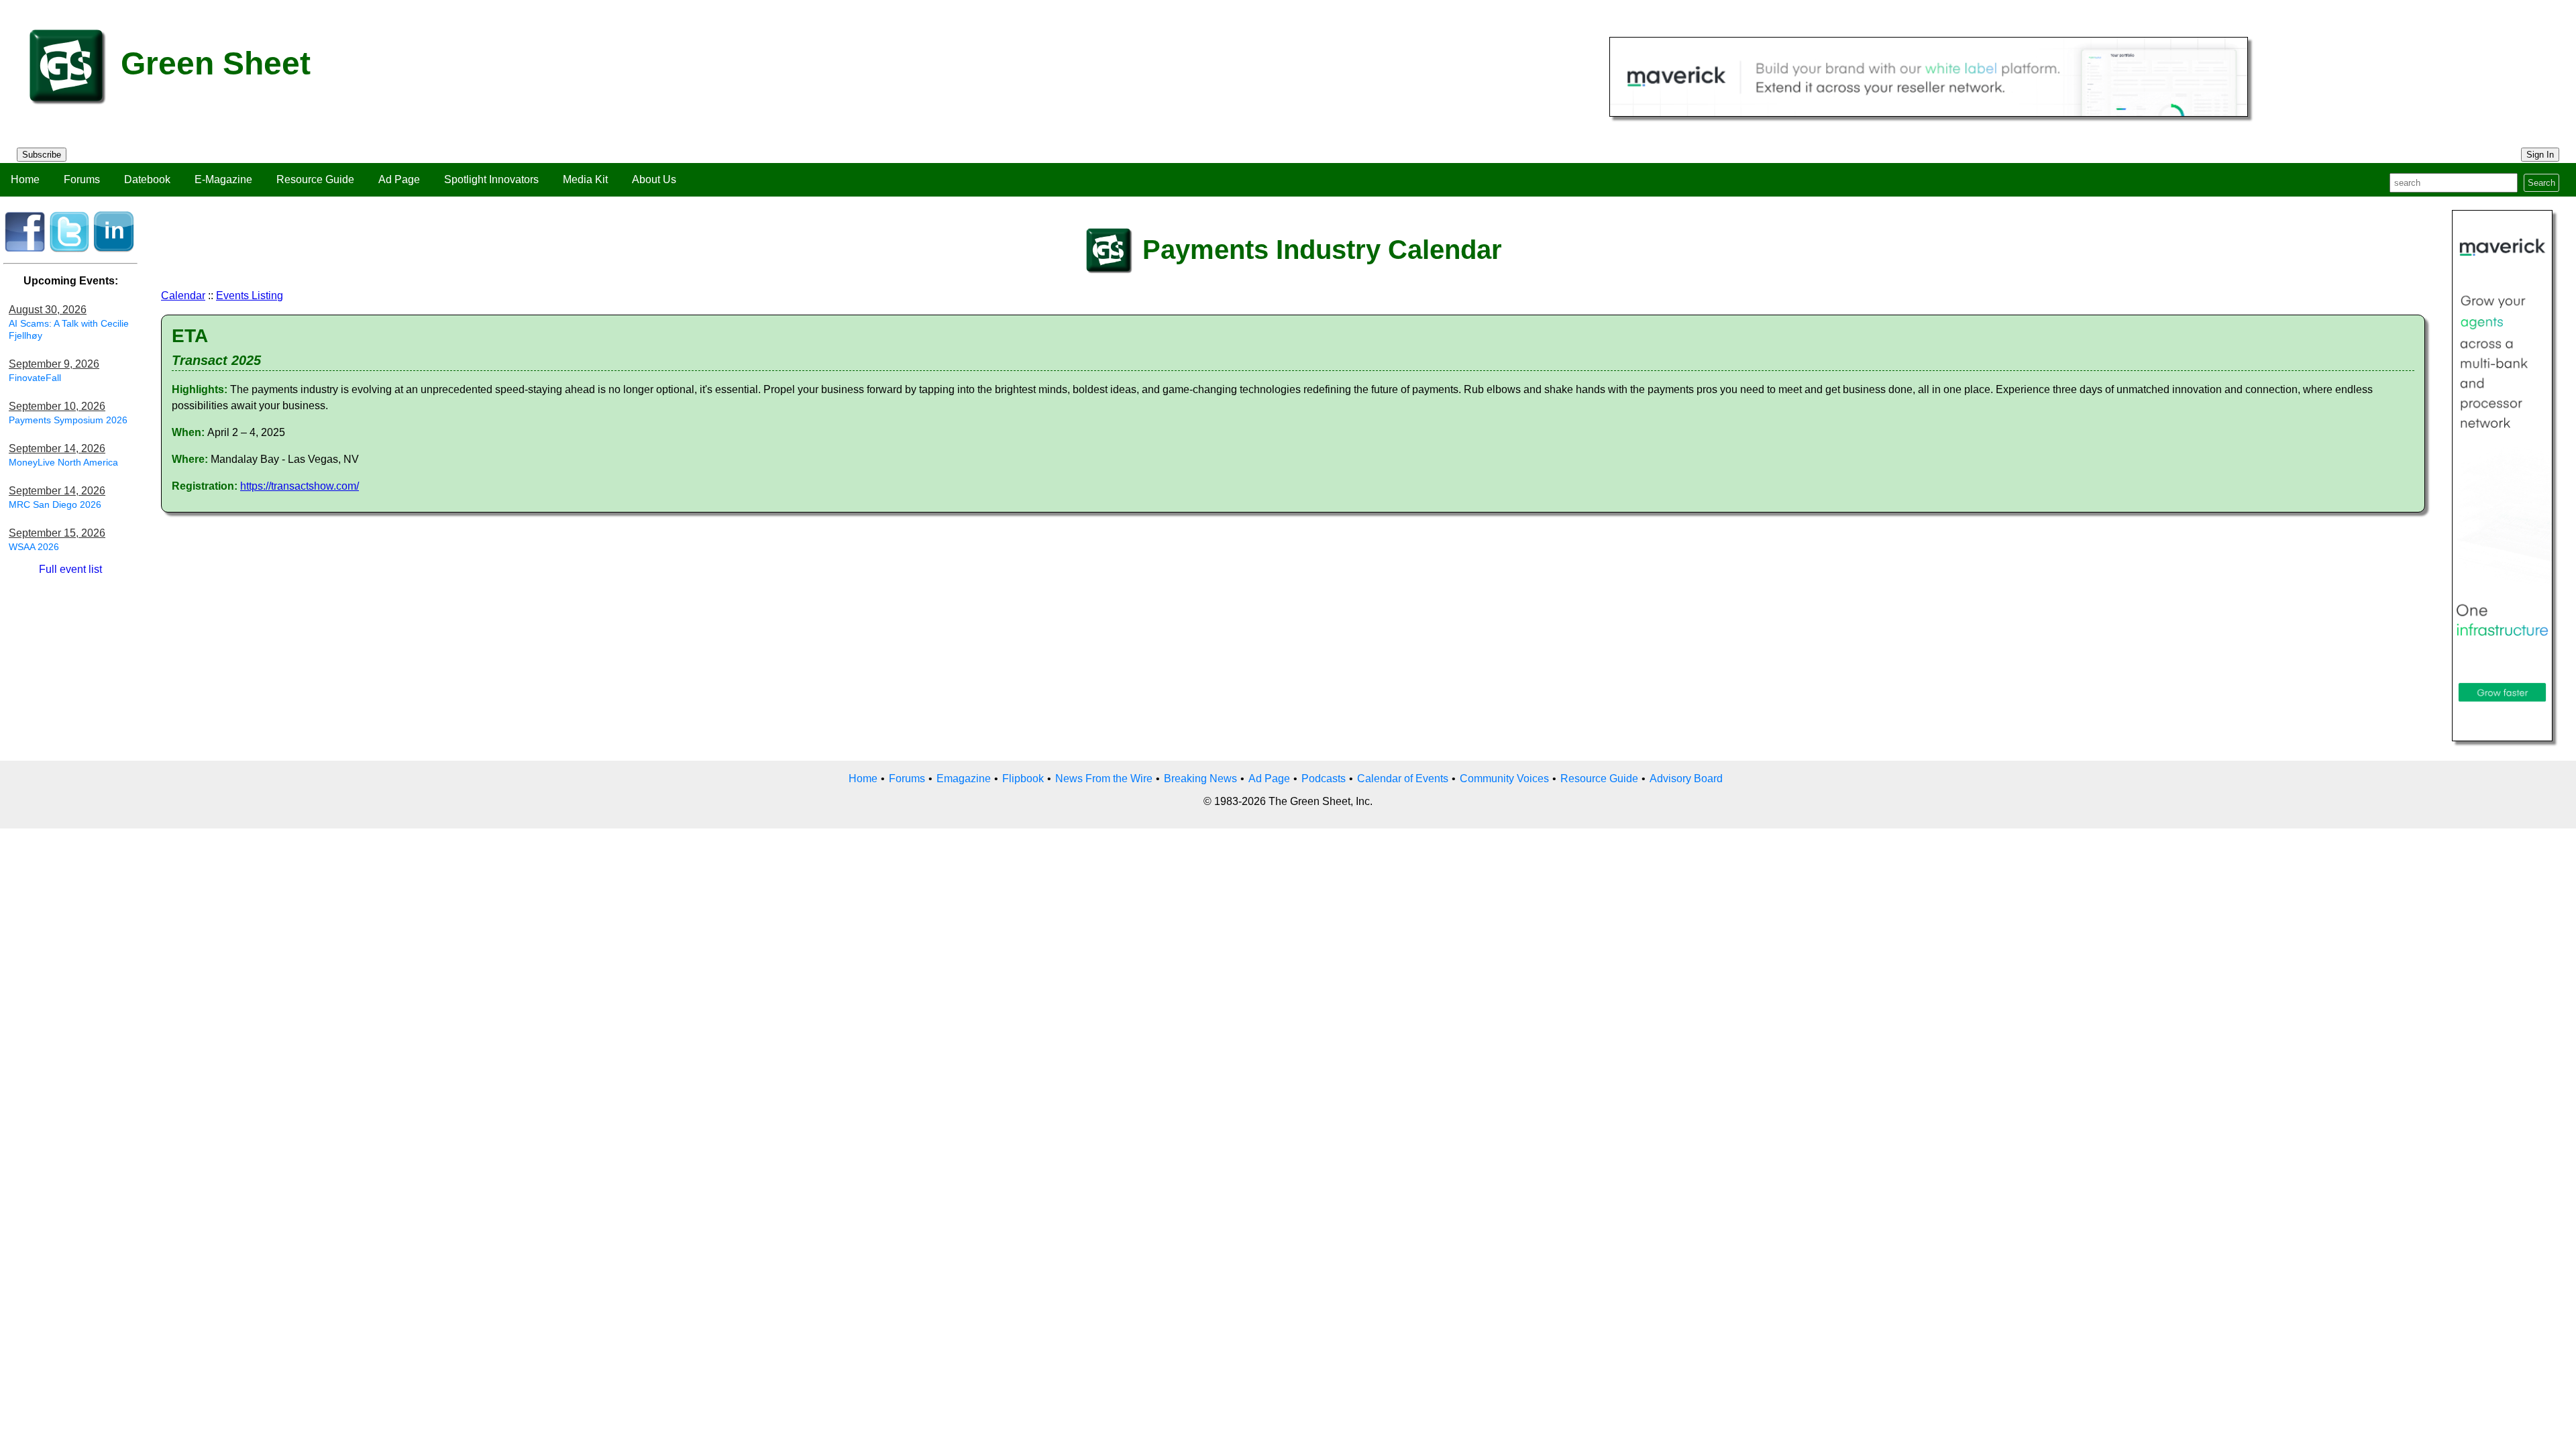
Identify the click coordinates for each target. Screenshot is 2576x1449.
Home (25, 179)
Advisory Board (1686, 779)
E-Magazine (223, 179)
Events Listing (250, 296)
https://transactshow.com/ (300, 486)
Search (2541, 183)
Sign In (2540, 155)
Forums (82, 179)
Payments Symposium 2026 (68, 420)
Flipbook (1023, 779)
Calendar (183, 296)
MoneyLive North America (63, 462)
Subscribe (42, 155)
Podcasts (1324, 779)
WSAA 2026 (34, 547)
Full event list (70, 569)
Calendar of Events (1403, 779)
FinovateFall (35, 378)
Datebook (147, 179)
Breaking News (1200, 779)
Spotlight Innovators (491, 179)
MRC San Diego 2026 (55, 504)
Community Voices (1504, 779)
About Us (654, 179)
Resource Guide (315, 179)
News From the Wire (1104, 779)
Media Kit (585, 179)
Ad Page (399, 179)
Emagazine (964, 779)
